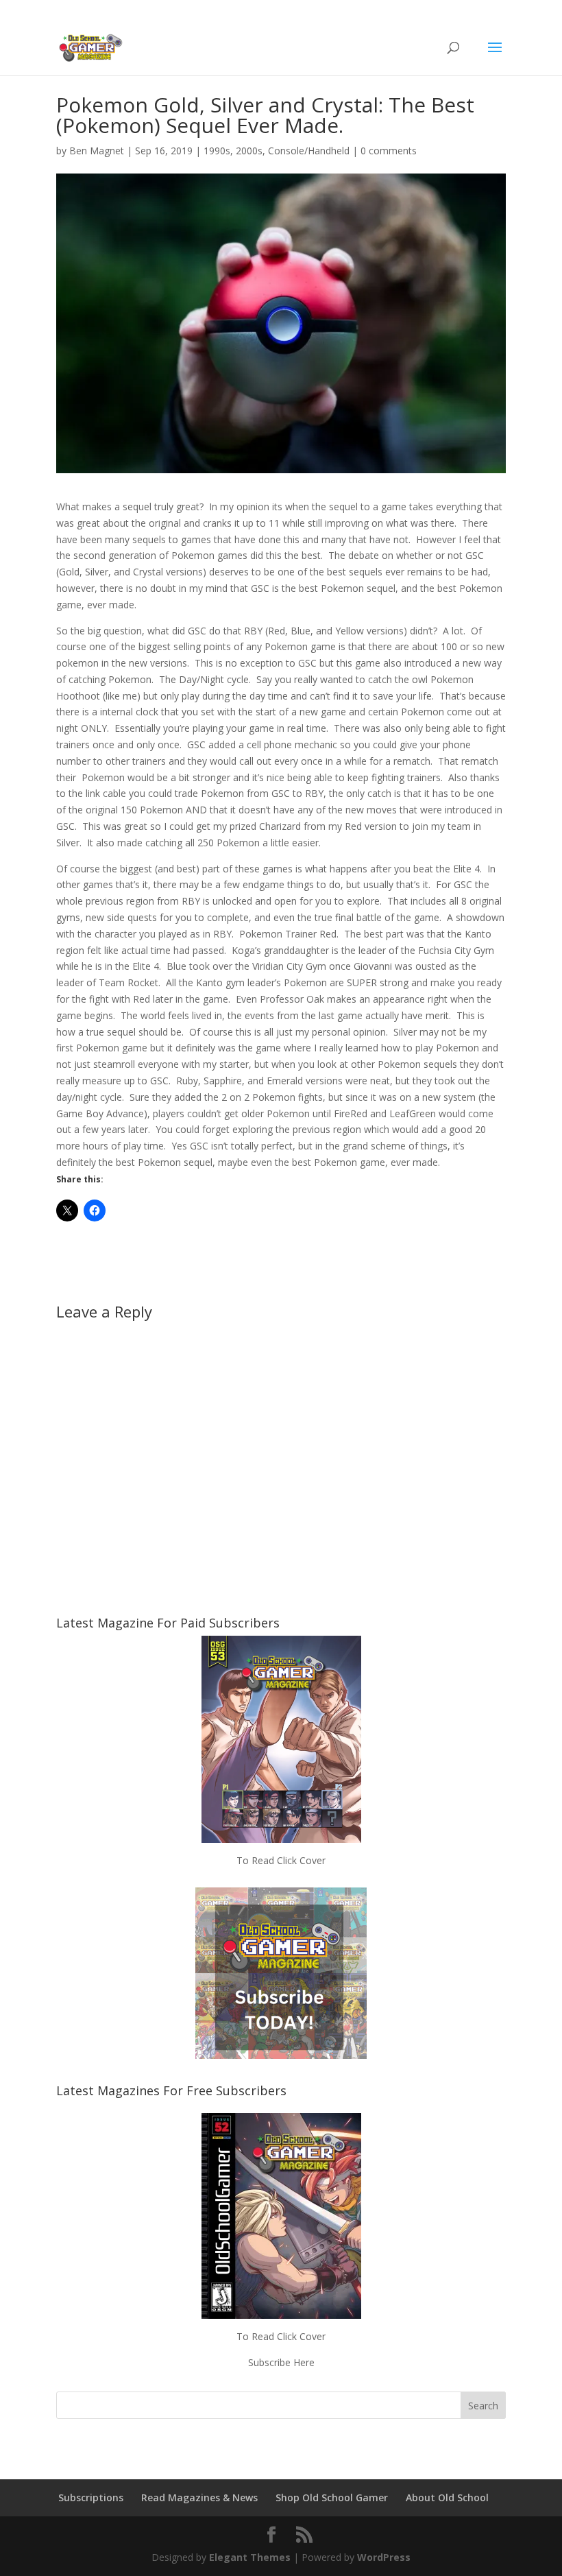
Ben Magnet (97, 151)
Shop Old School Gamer (332, 2497)
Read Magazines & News (199, 2497)
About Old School (447, 2497)
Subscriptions (91, 2497)
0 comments (389, 151)
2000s (249, 151)
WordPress (384, 2557)
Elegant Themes (250, 2557)
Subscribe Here (281, 2362)
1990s (217, 151)
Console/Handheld (309, 151)
